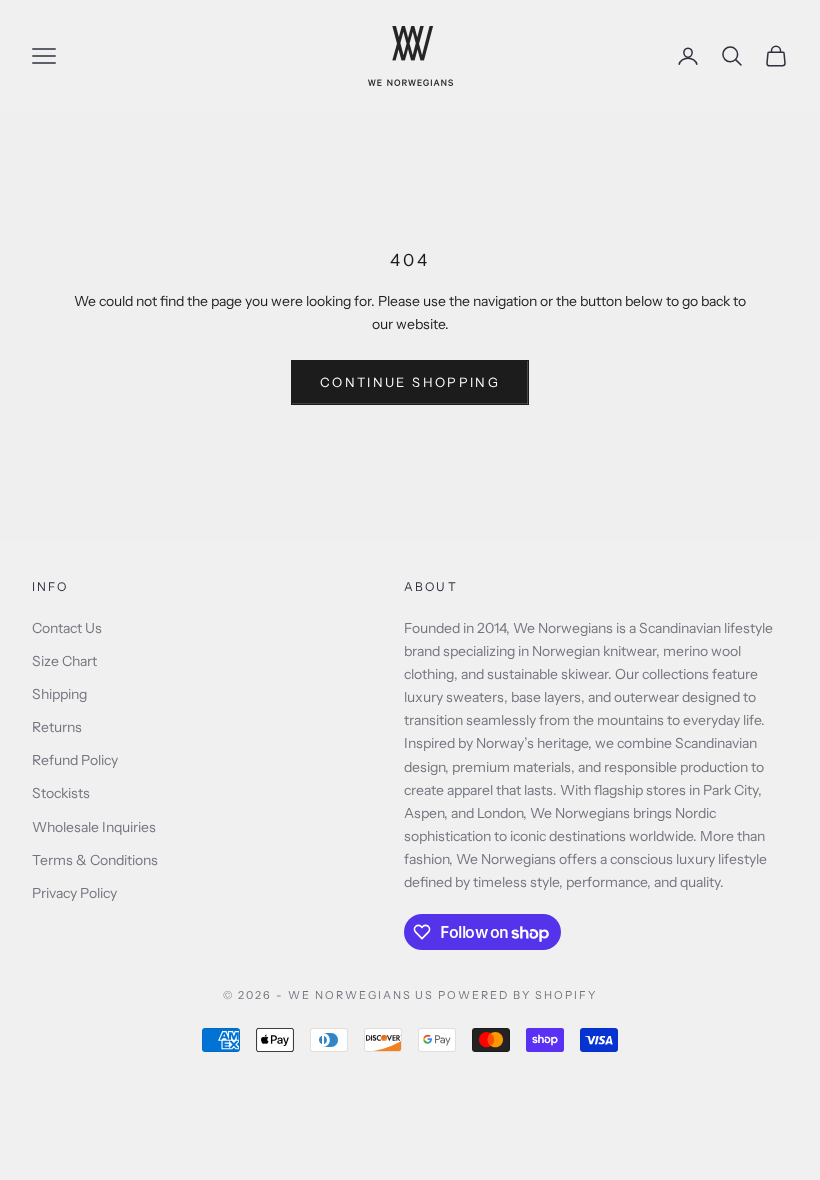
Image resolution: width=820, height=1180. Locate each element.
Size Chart (64, 661)
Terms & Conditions (95, 860)
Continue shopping (410, 382)
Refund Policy (75, 760)
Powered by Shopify (517, 995)
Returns (57, 727)
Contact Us (67, 628)
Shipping (59, 694)
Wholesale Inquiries (94, 827)
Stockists (61, 793)
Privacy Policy (74, 893)
